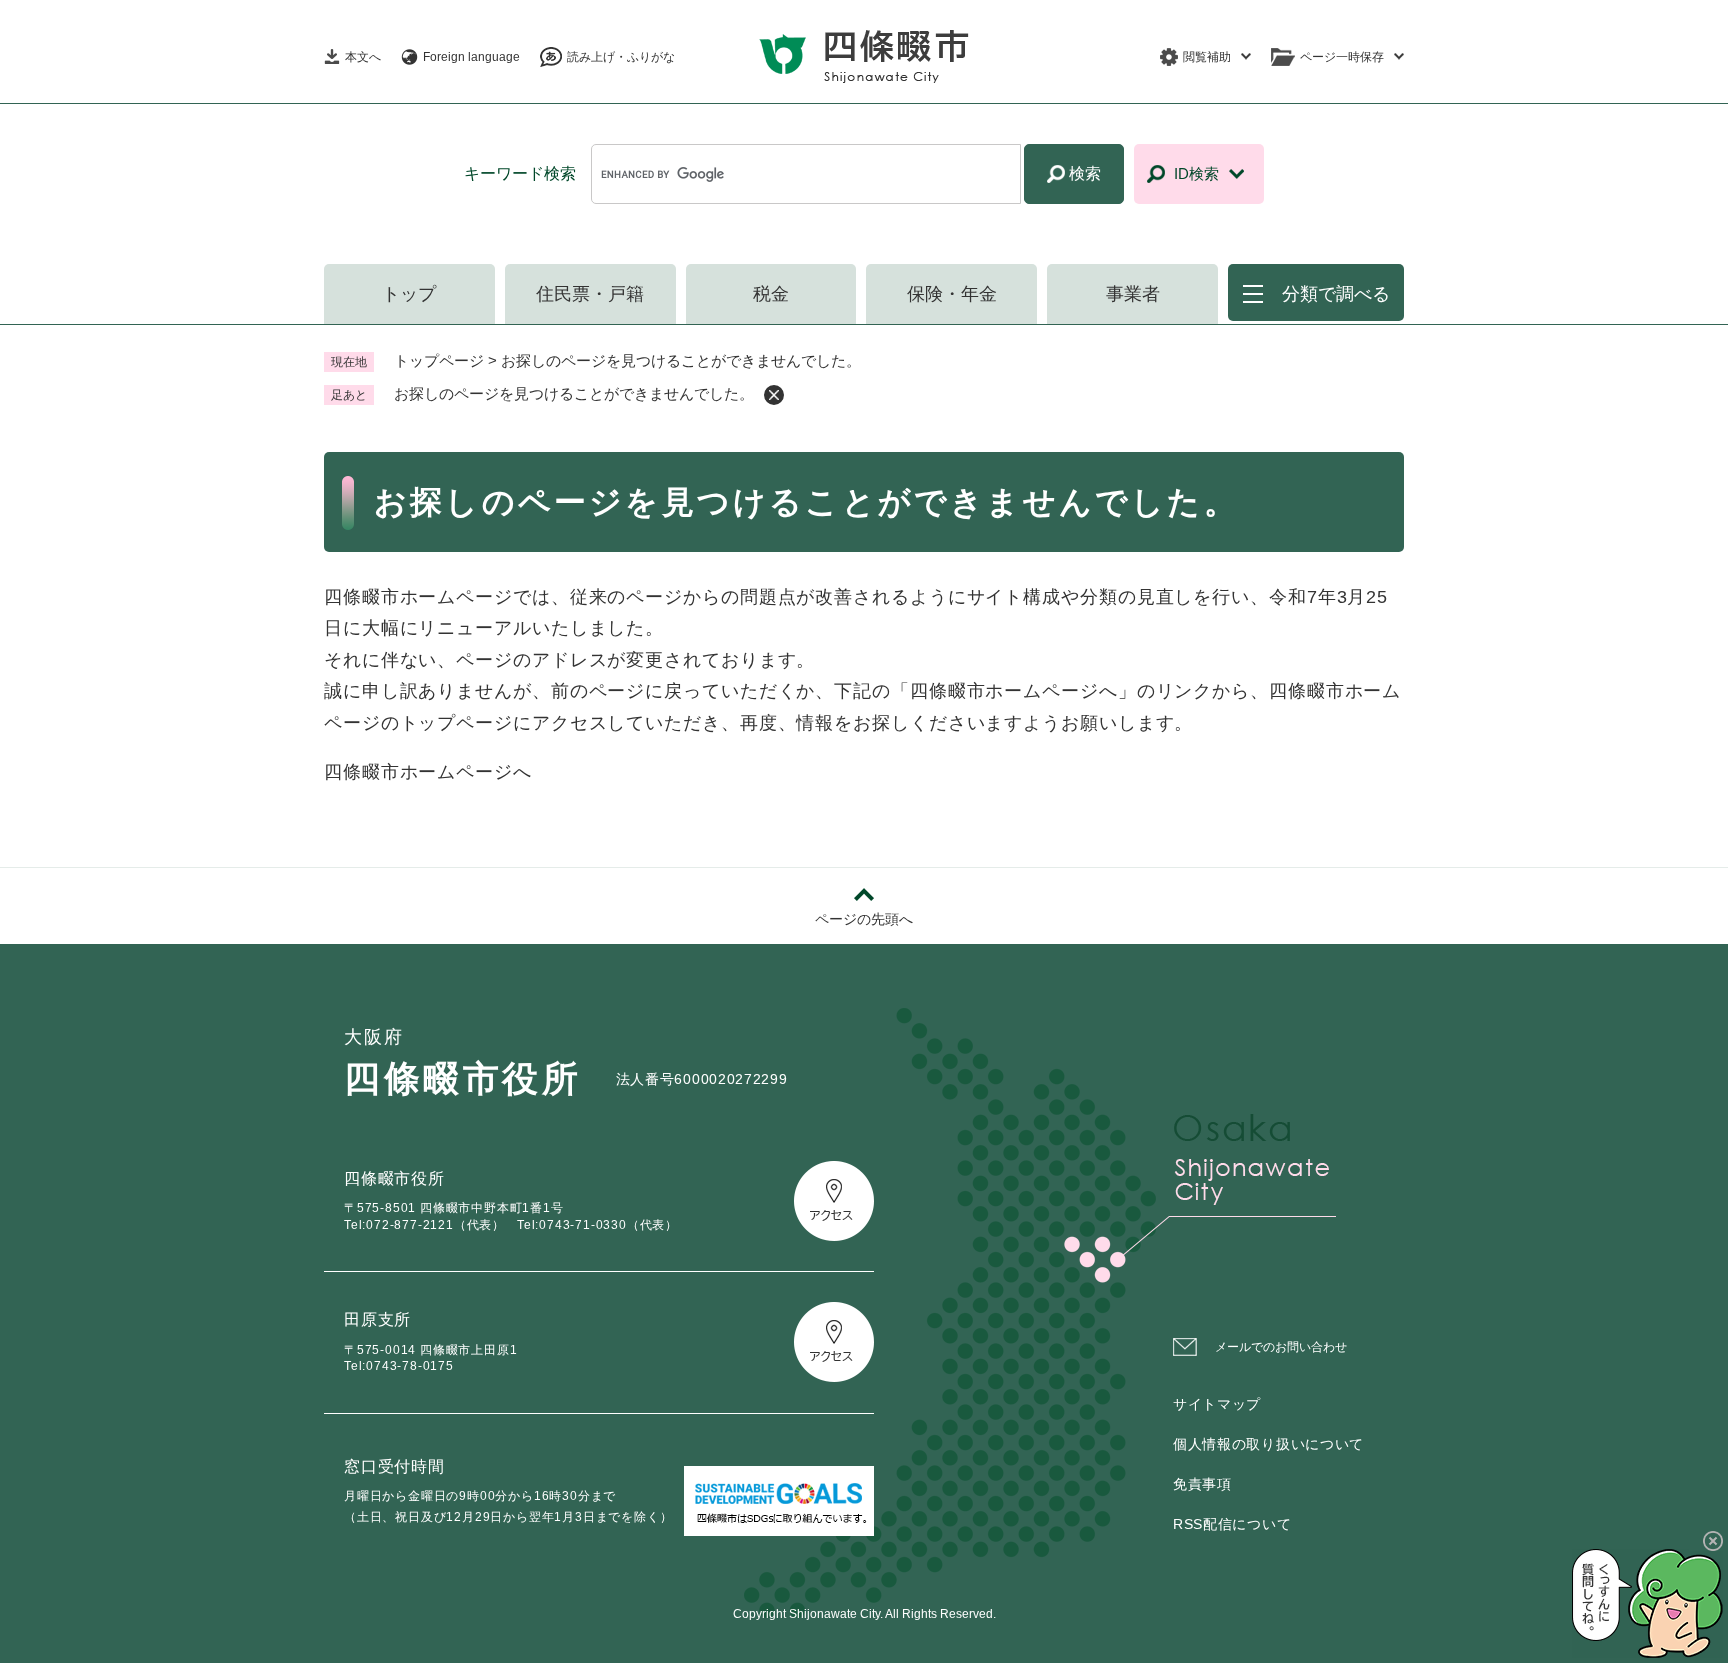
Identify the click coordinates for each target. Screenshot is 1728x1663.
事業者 (1133, 294)
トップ (409, 294)
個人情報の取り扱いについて (1268, 1444)
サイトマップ (1217, 1404)
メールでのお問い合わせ (1281, 1347)
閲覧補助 (1207, 57)
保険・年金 (952, 294)
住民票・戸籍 (590, 294)
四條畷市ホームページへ (428, 772)
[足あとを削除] (774, 395)
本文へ (363, 57)
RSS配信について (1232, 1524)
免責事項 (1202, 1484)
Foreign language (471, 57)
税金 (771, 294)
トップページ (439, 360)
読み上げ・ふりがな (621, 57)
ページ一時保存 (1342, 57)
